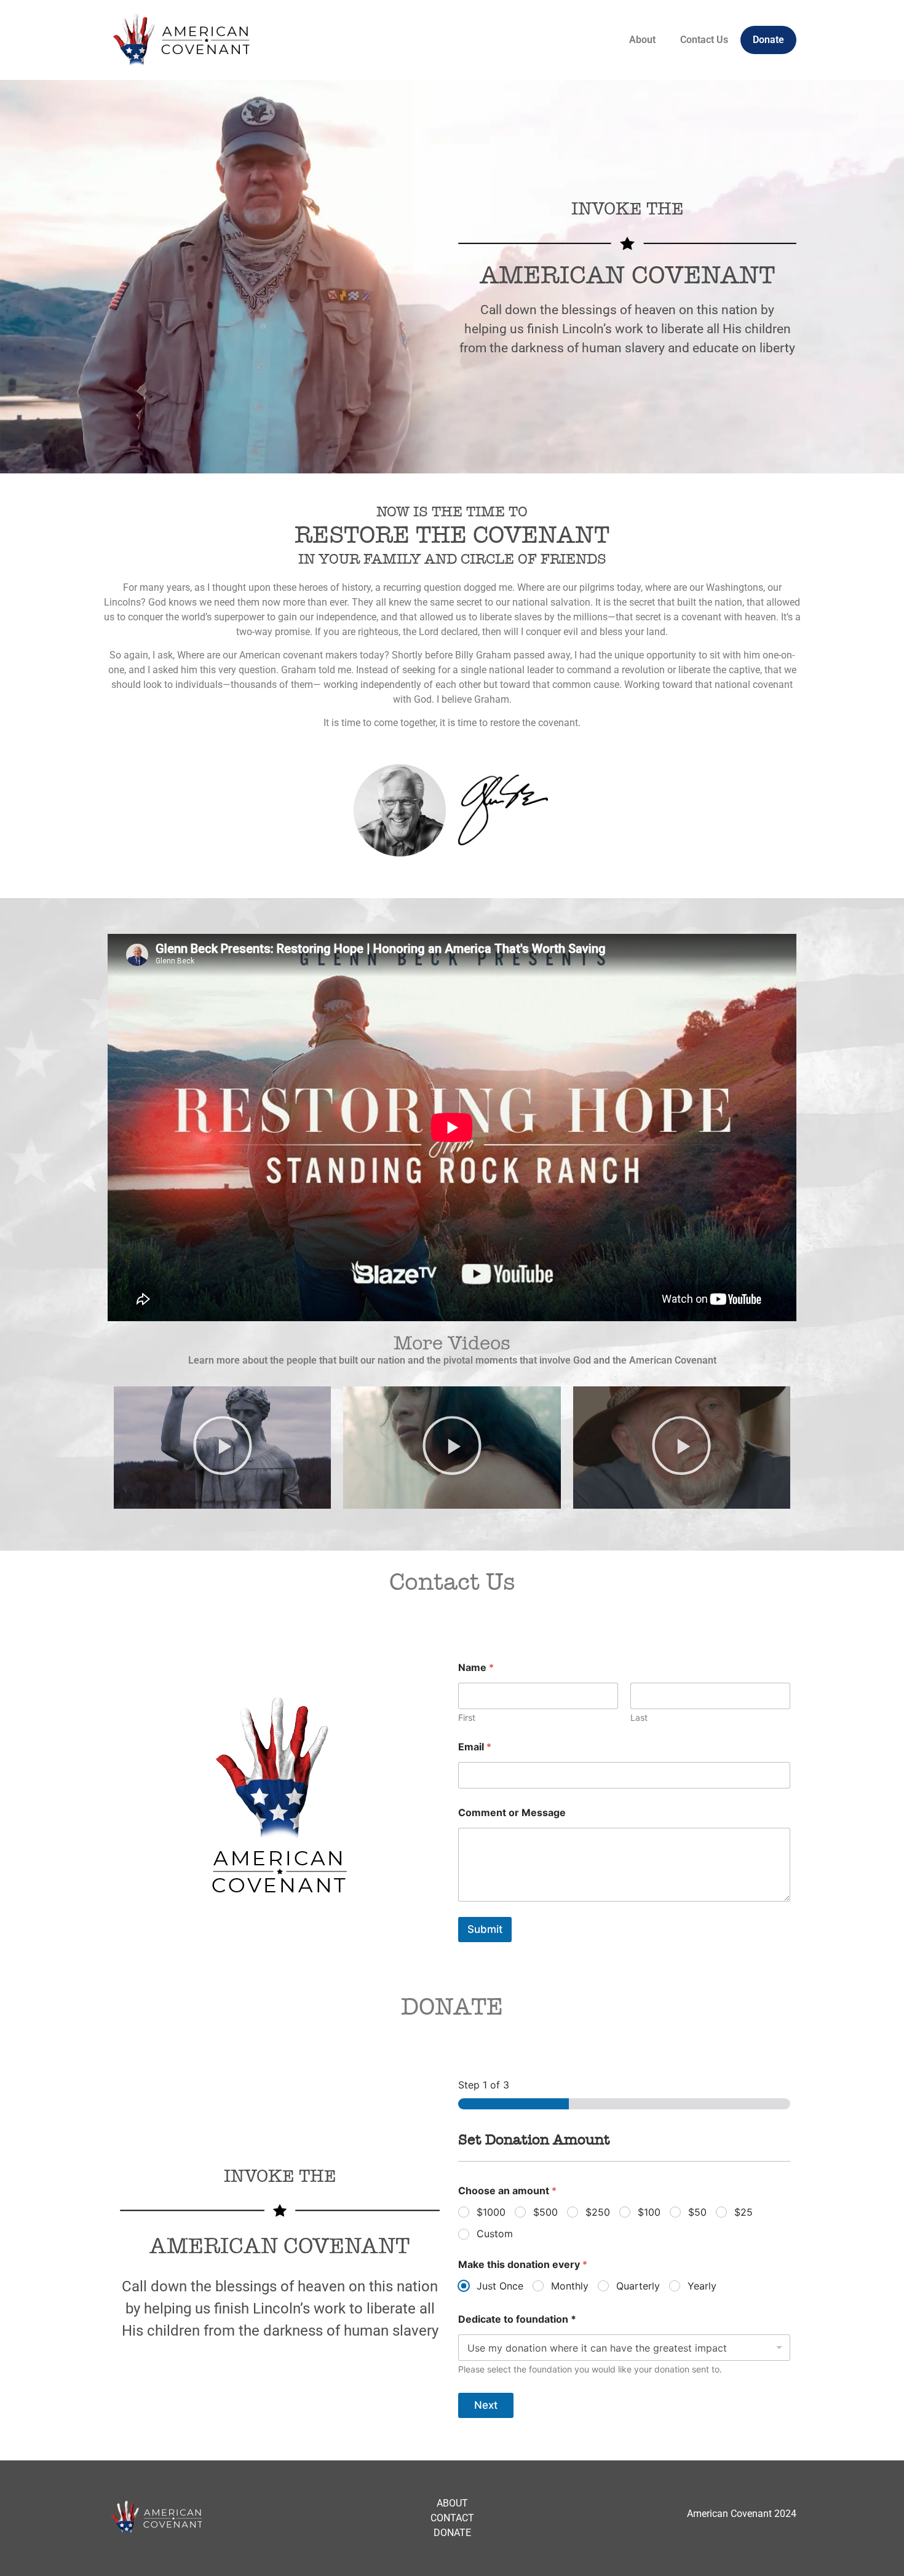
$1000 (491, 2212)
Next (486, 2405)
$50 (697, 2212)
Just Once (500, 2286)
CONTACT (452, 2518)
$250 (598, 2212)
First (467, 1717)
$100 (649, 2212)
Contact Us (704, 40)
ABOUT (452, 2503)
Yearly (702, 2286)
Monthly (570, 2286)
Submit (485, 1929)
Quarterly (638, 2286)
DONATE (452, 2533)
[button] (223, 1447)
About (642, 40)
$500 (545, 2212)
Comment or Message (512, 1813)
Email (475, 1747)
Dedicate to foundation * (517, 2319)
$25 (743, 2212)
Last (639, 1717)
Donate (768, 40)
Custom (495, 2234)
